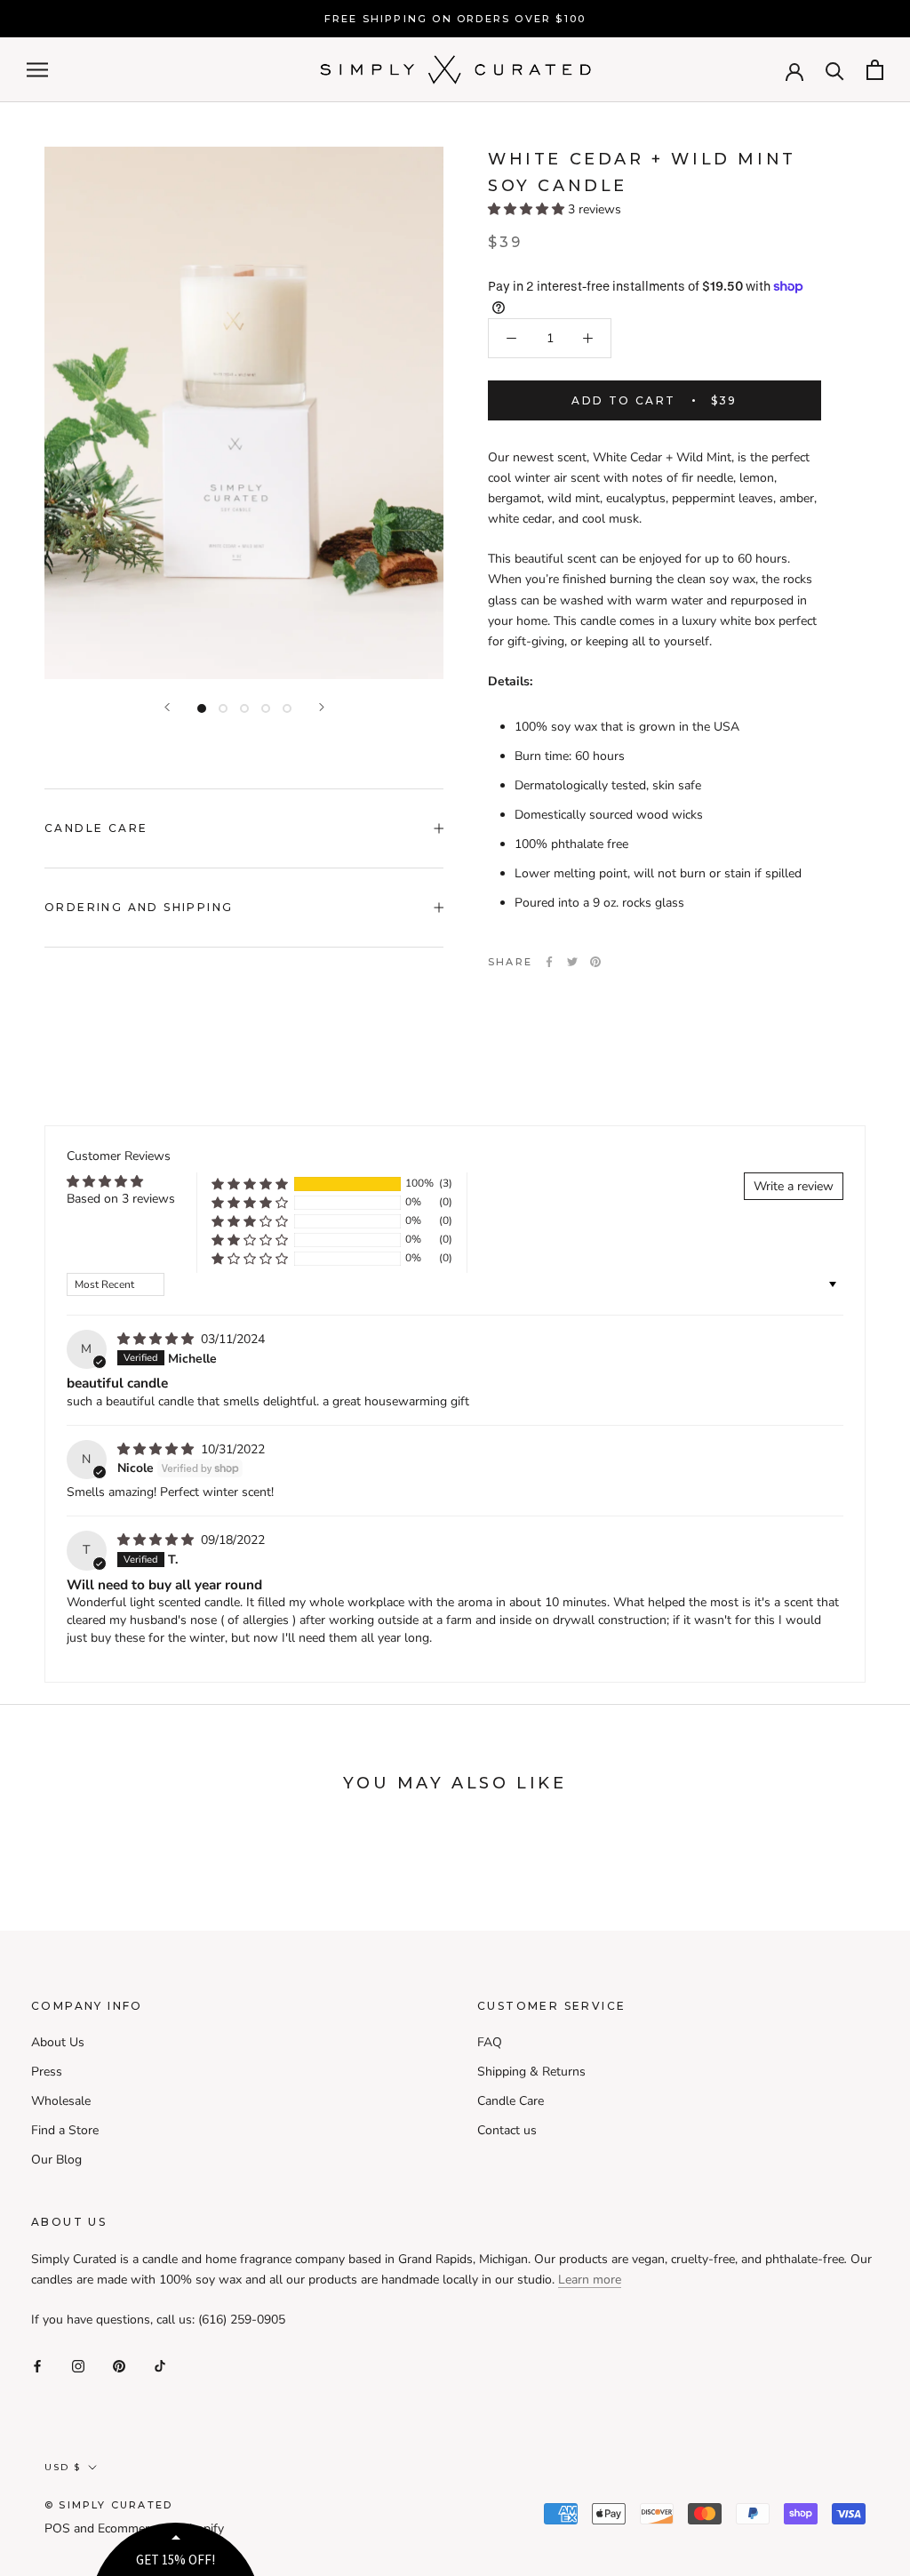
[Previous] (167, 707)
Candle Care (96, 828)
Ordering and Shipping (139, 907)
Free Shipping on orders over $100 (455, 19)
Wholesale (61, 2101)
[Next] (322, 707)
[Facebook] (549, 962)
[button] (528, 209)
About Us (58, 2042)
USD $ (63, 2467)
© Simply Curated (108, 2505)
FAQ (490, 2042)
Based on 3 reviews (121, 1199)
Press (47, 2072)
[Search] (835, 70)
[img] (157, 1339)
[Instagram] (78, 2366)
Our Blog (56, 2160)
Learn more (590, 2280)
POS (57, 2528)
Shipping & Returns (531, 2072)
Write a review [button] (794, 1186)
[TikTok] (160, 2366)
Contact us (507, 2130)
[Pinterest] (595, 962)
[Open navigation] (37, 70)
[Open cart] (875, 70)
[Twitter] (572, 962)
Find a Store (65, 2130)
